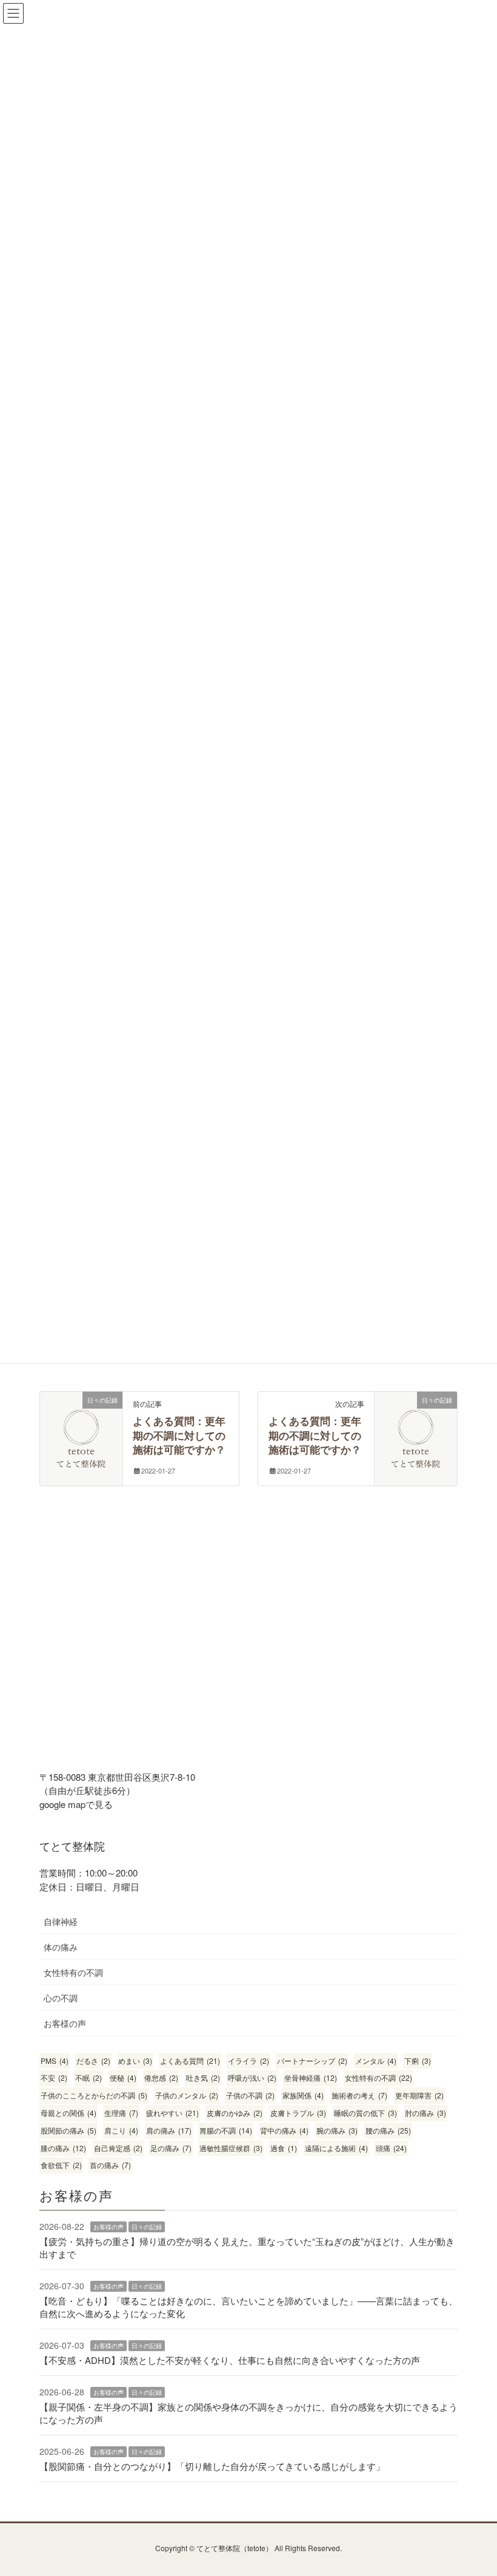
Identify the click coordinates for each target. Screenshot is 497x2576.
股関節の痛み (68, 2130)
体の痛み (61, 1947)
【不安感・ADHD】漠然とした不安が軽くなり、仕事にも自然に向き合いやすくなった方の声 (230, 2360)
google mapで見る (76, 1804)
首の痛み (110, 2165)
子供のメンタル (187, 2095)
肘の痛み (425, 2113)
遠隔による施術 (336, 2148)
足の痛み (171, 2148)
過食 (284, 2148)
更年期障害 (419, 2095)
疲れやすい (172, 2113)
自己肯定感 (118, 2148)
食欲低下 (61, 2165)
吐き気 (203, 2077)
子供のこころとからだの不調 (94, 2095)
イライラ (248, 2060)
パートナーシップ (312, 2060)
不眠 (88, 2077)
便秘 (123, 2077)
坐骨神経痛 (311, 2077)
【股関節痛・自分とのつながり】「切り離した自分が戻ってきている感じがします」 (212, 2466)
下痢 (418, 2060)
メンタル (376, 2060)
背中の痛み (284, 2130)
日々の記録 (147, 2227)
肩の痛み (169, 2130)
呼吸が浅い (252, 2077)
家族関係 (303, 2095)
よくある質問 (190, 2060)
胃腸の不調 (226, 2130)
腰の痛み (388, 2130)
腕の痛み (337, 2130)
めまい (135, 2060)
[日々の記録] (81, 1416)
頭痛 (391, 2148)
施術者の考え (359, 2095)
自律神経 (61, 1921)
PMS (55, 2060)
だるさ (93, 2060)
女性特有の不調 (73, 1972)
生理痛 (121, 2113)
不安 (54, 2077)
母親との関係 (68, 2113)
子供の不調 (250, 2095)
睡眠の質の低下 (365, 2113)
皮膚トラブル (298, 2113)
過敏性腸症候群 (231, 2148)
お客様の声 (65, 2023)
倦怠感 (161, 2077)
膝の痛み (63, 2148)
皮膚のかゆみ (235, 2113)
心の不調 (61, 1998)
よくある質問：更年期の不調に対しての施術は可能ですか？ (179, 1436)
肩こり (121, 2130)
